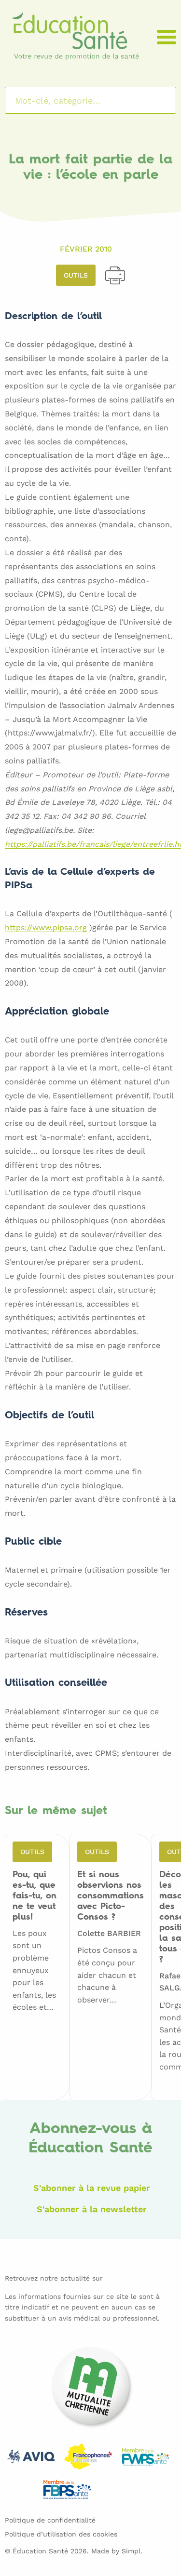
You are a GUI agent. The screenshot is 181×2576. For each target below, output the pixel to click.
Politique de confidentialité (50, 2520)
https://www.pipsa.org (46, 928)
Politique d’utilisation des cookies (61, 2534)
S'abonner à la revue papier (92, 2188)
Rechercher (156, 100)
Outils (76, 275)
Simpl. (132, 2551)
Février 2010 (86, 249)
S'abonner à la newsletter (92, 2209)
